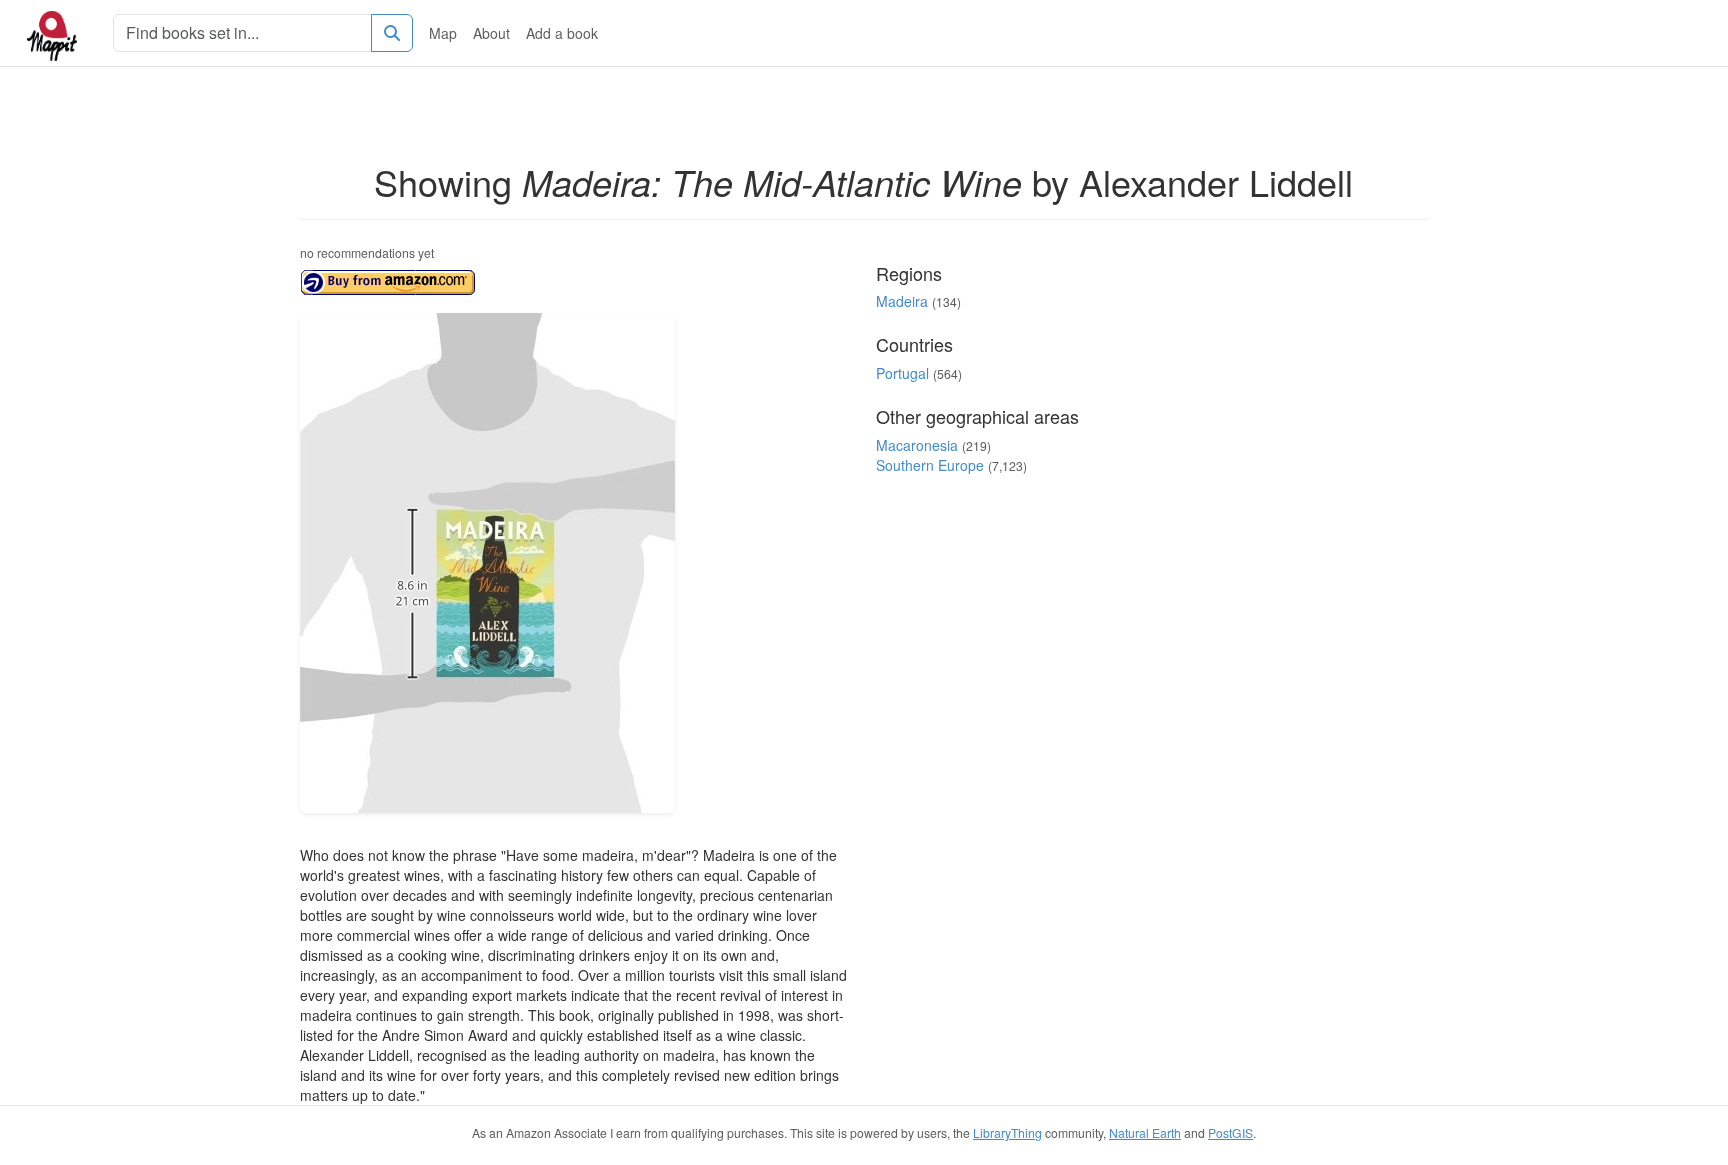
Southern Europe (930, 465)
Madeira (902, 301)
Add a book (562, 33)
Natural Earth (1145, 1132)
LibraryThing (1007, 1132)
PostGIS (1230, 1132)
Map (443, 33)
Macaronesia (917, 445)
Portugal (902, 373)
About (491, 33)
